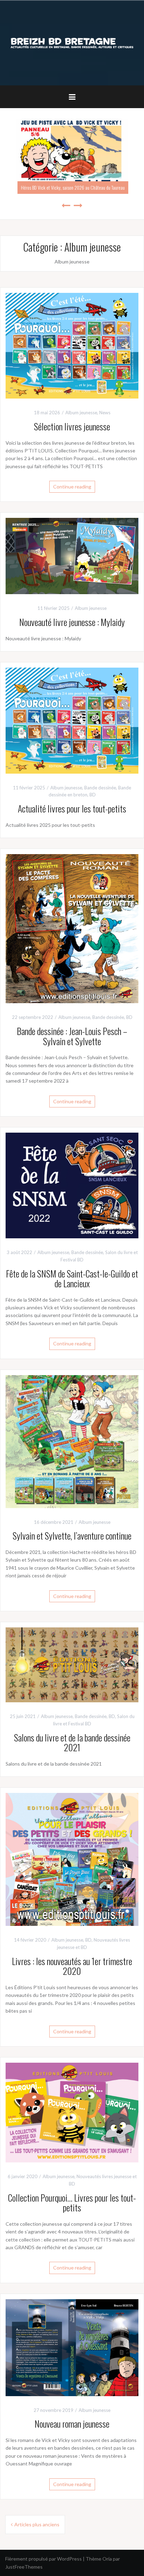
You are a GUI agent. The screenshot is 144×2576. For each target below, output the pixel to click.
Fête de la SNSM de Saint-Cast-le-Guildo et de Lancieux (72, 1279)
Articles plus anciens (37, 2524)
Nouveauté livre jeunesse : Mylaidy (72, 622)
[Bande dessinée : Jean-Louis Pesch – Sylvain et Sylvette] (72, 928)
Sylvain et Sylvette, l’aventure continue (72, 1536)
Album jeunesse (81, 413)
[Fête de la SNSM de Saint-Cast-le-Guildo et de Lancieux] (72, 1185)
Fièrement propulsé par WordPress (44, 2559)
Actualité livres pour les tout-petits (72, 808)
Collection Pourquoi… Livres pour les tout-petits (72, 2203)
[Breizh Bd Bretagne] (72, 43)
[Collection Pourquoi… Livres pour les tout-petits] (72, 2112)
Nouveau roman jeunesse (72, 2424)
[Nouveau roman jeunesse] (72, 2347)
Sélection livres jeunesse (72, 426)
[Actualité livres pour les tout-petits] (72, 720)
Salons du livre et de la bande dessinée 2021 (72, 1743)
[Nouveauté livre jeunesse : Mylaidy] (72, 555)
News (105, 413)
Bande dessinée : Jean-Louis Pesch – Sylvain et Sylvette (72, 1036)
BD (93, 795)
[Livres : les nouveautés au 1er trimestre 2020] (72, 1859)
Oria (107, 2559)
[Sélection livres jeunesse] (72, 345)
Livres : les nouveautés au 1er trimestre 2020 (72, 1966)
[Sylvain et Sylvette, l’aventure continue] (72, 1441)
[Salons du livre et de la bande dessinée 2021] (72, 1664)
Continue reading (72, 487)
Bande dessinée (100, 788)
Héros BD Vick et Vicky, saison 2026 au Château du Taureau (73, 187)
